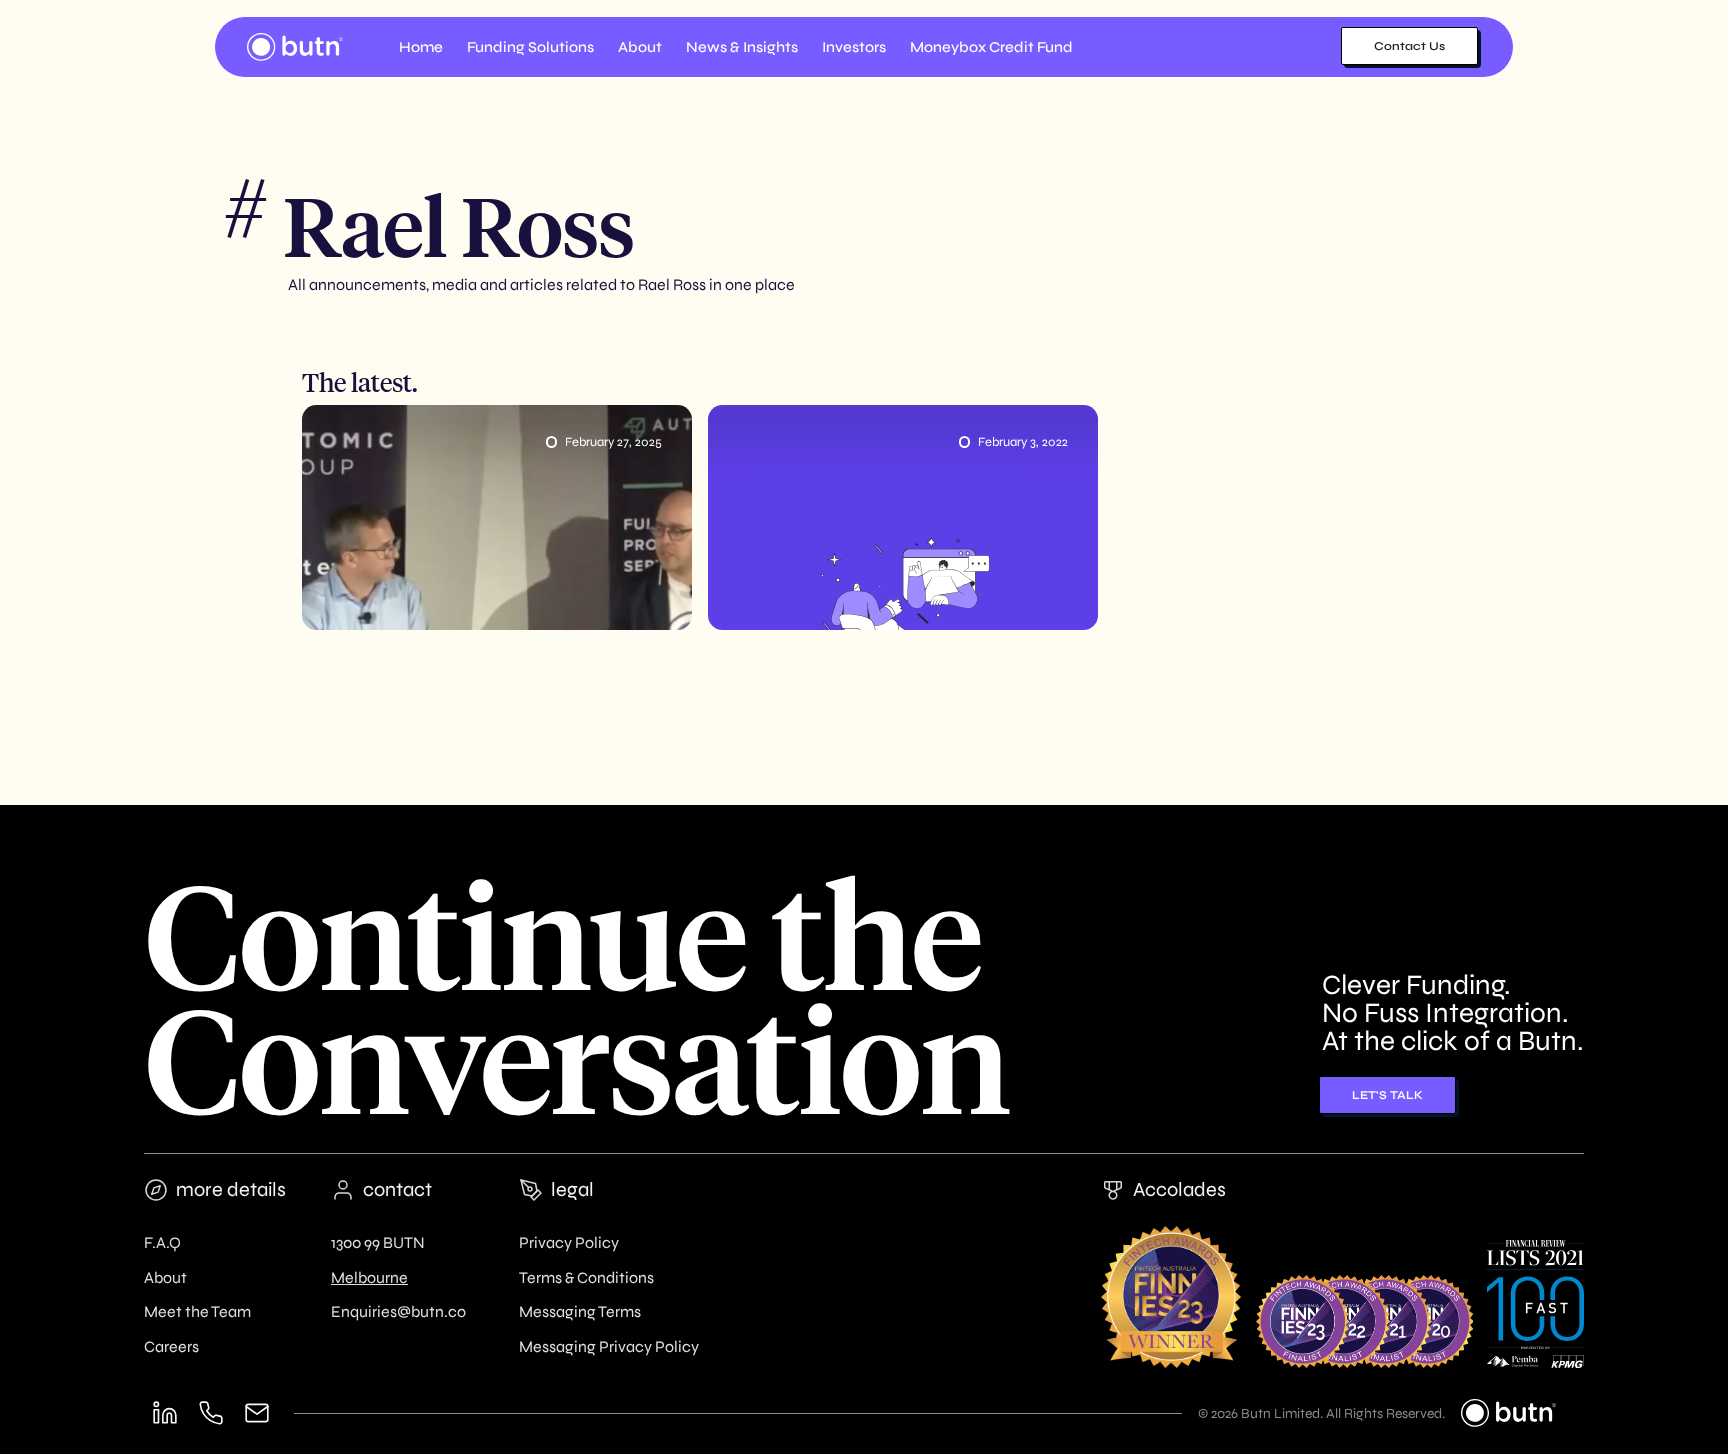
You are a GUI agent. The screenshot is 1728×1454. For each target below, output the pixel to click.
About (165, 1277)
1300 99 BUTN (378, 1242)
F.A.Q (162, 1242)
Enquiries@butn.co (398, 1311)
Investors (854, 47)
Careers (171, 1346)
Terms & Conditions (586, 1277)
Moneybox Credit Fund (991, 47)
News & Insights (742, 47)
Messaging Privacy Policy (609, 1346)
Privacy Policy (569, 1242)
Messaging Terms (580, 1311)
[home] (295, 47)
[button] (530, 47)
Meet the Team (197, 1311)
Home (421, 47)
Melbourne (369, 1277)
